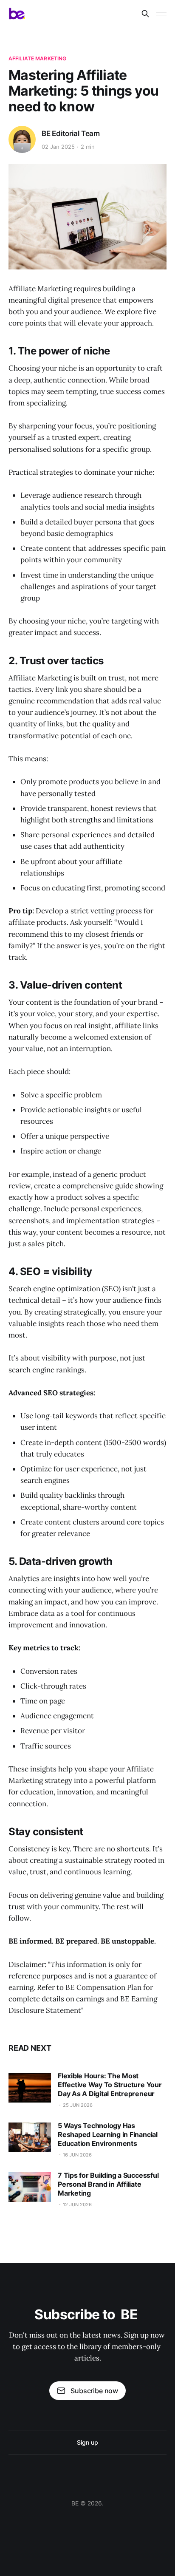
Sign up (87, 2442)
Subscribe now (94, 2391)
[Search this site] (145, 14)
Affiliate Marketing (37, 58)
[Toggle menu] (161, 14)
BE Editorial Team (71, 133)
